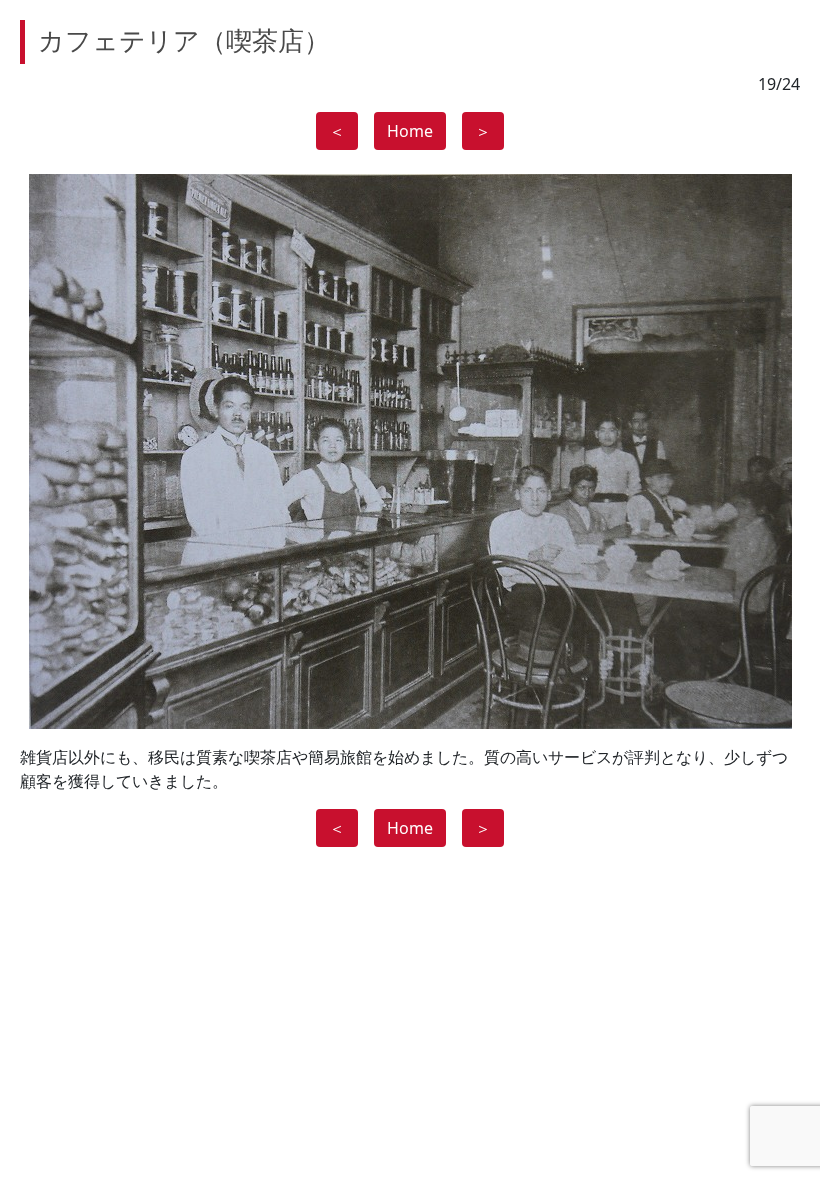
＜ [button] (337, 131)
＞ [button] (483, 131)
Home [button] (410, 131)
